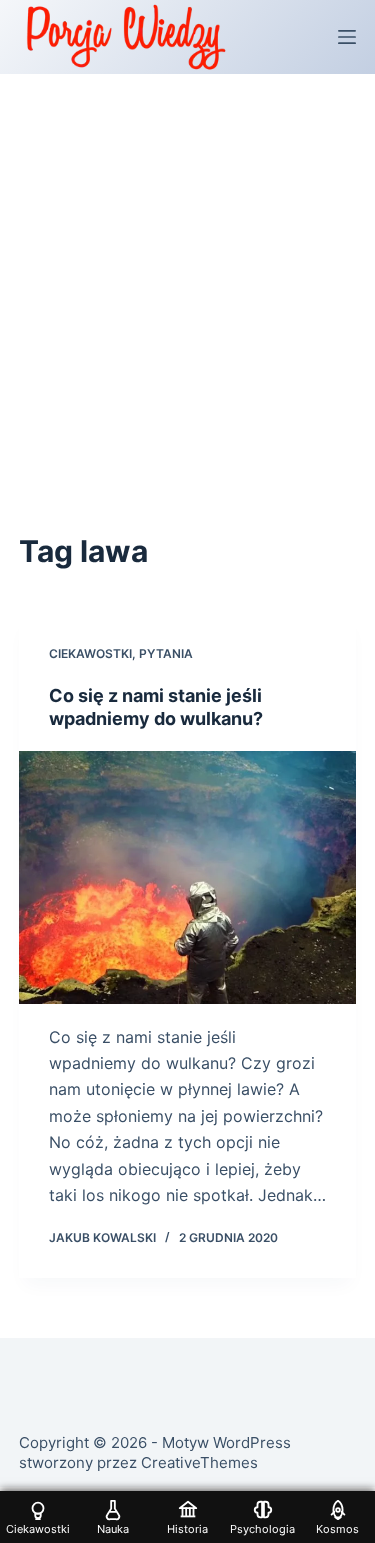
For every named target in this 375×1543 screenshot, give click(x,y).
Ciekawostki (90, 653)
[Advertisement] (187, 271)
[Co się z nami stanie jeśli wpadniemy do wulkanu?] (188, 877)
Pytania (166, 653)
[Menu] (347, 37)
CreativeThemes (199, 1462)
